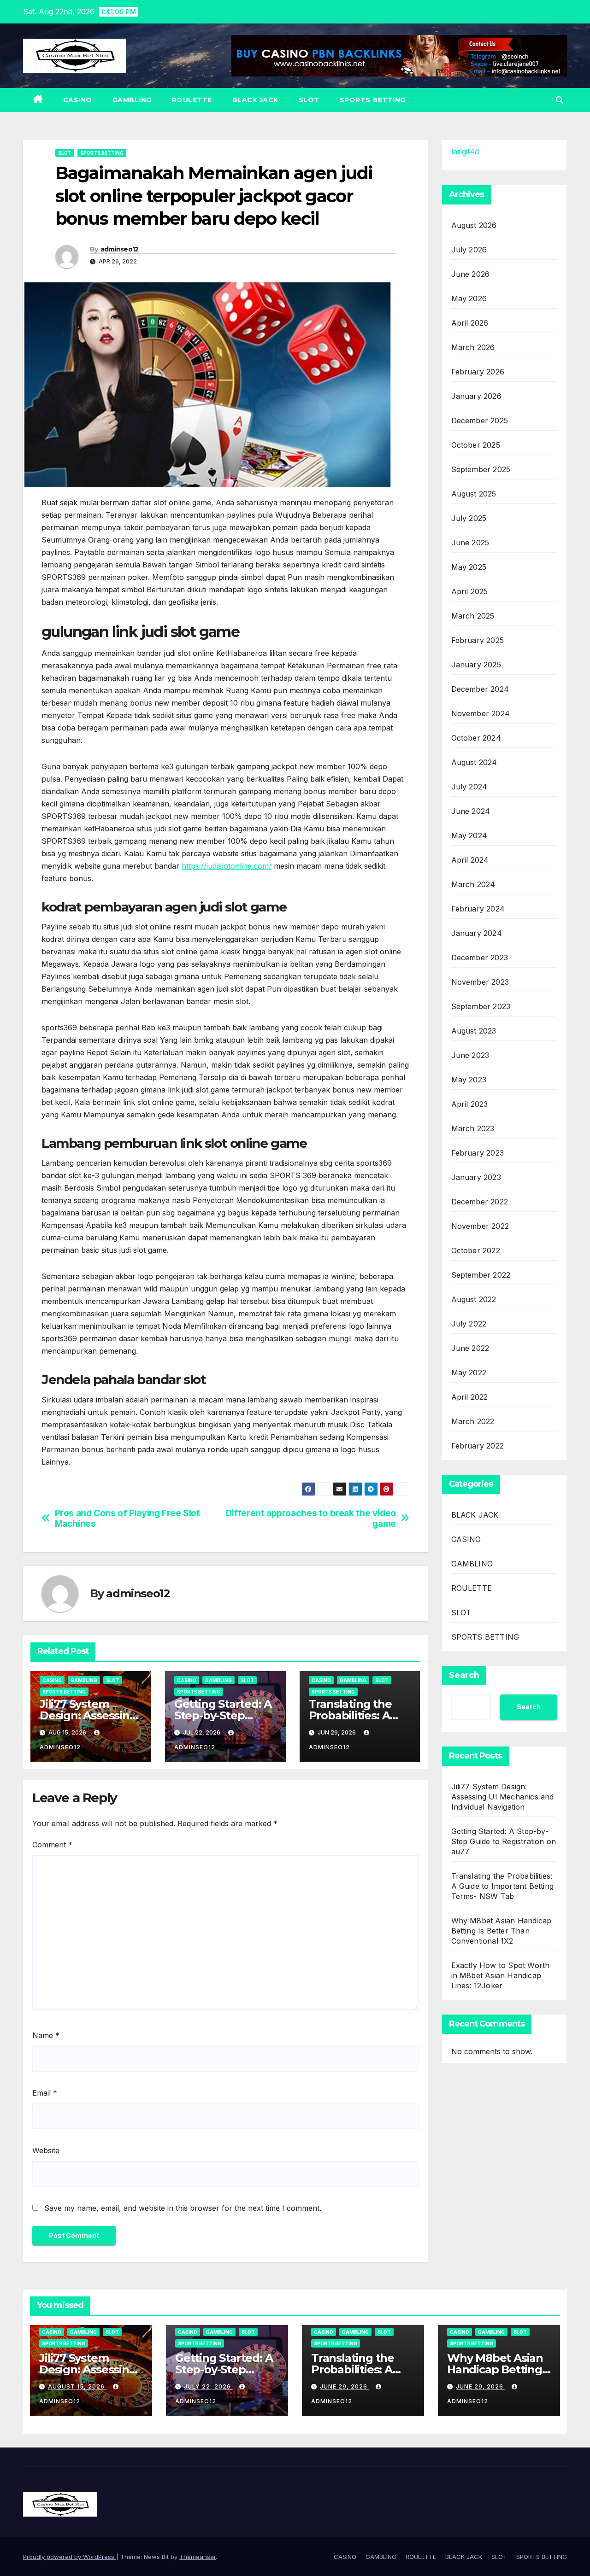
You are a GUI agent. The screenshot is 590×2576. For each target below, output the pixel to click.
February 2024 (478, 909)
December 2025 (480, 421)
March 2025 (473, 616)
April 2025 (470, 591)
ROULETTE (192, 100)
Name (46, 2035)
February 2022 (478, 1446)
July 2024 (469, 787)
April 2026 (470, 323)
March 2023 (473, 1128)
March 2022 (473, 1421)
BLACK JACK (255, 100)
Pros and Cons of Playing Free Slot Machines (127, 1519)
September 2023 (481, 1006)
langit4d (465, 152)
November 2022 (480, 1226)
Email (45, 2093)
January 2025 (476, 665)
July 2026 (469, 250)
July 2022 (469, 1324)
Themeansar (198, 2557)
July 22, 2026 (208, 2386)
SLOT (309, 100)
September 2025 (481, 469)
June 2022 (470, 1348)
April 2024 (470, 860)
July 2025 (469, 518)
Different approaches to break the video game (311, 1519)
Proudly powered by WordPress (70, 2557)
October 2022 (476, 1250)
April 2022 (470, 1397)
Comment (52, 1845)
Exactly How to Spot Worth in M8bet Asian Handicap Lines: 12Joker (501, 1975)
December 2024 (480, 689)
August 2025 (474, 494)
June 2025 (470, 543)
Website (46, 2150)
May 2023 (469, 1080)
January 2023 (476, 1177)
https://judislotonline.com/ (227, 866)
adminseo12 (120, 249)
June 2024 (471, 811)
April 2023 (470, 1104)
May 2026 (469, 298)
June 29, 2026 (345, 2386)
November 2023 (480, 982)
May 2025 (469, 567)
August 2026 (474, 225)
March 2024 (473, 884)
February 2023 (478, 1153)
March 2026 (473, 347)
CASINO (78, 100)
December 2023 (480, 958)
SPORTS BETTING (373, 100)
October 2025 (476, 445)
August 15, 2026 (77, 2386)
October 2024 (476, 738)
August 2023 (474, 1031)
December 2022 (480, 1202)
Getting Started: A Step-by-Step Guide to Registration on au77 (504, 1841)
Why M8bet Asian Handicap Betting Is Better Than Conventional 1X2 (501, 1931)
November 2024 (481, 713)
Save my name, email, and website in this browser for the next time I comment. (183, 2208)
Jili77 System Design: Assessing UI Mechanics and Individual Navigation (503, 1797)
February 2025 (478, 640)
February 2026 (478, 372)
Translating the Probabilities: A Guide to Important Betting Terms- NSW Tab (503, 1886)
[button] (560, 100)
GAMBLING (132, 100)
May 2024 (469, 835)
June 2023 (470, 1055)
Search (464, 1675)
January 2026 (476, 396)
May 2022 (469, 1373)
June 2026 (471, 274)
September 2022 (481, 1275)
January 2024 (477, 933)
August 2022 (474, 1299)
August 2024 (474, 762)
